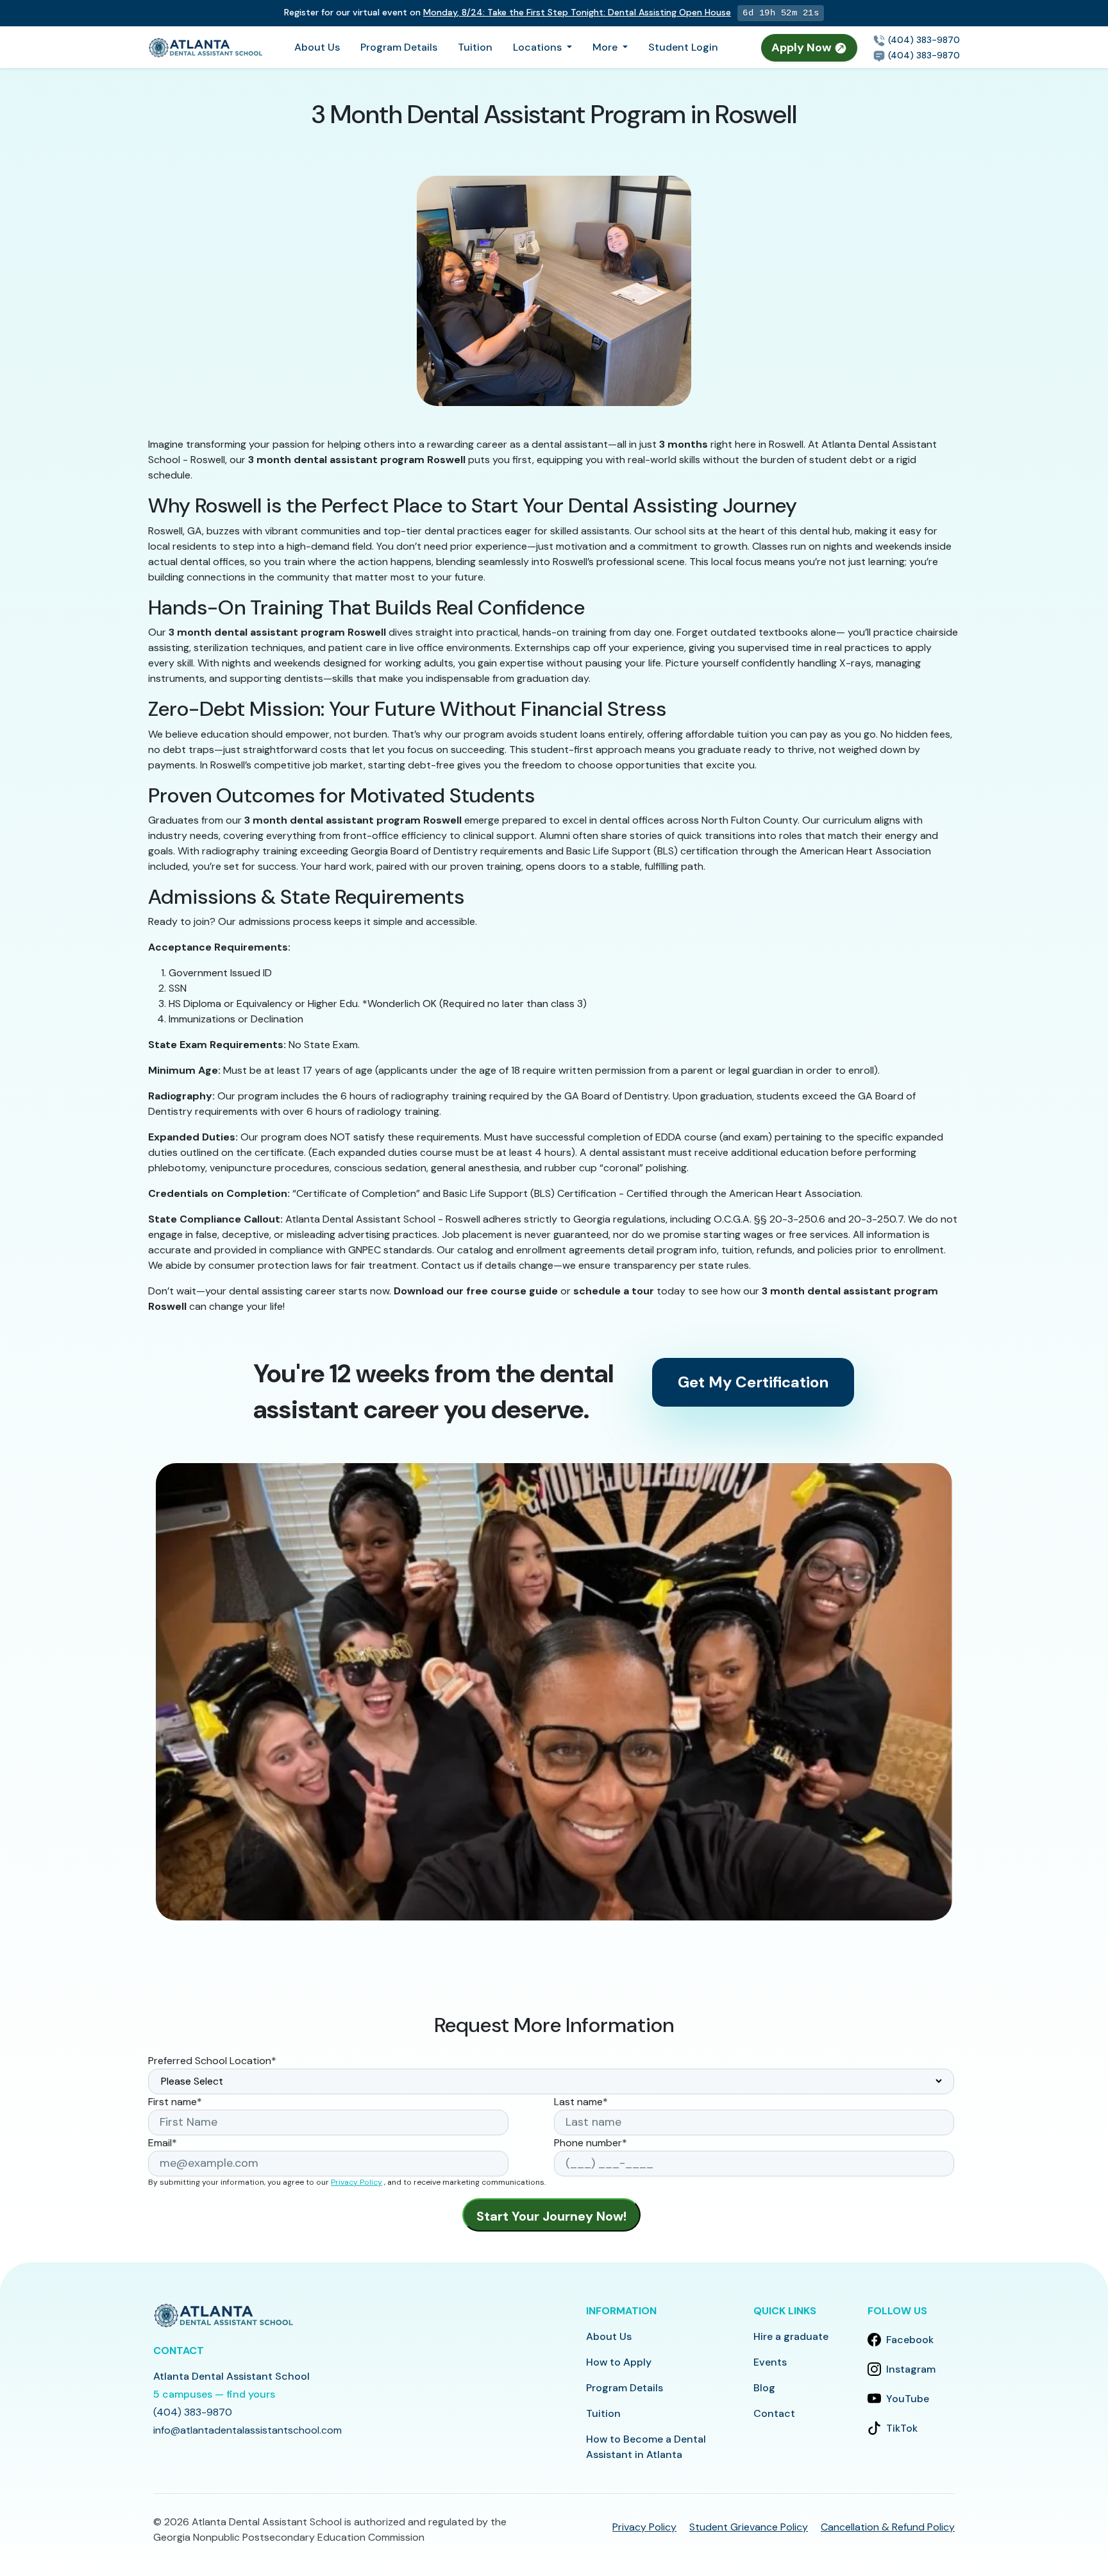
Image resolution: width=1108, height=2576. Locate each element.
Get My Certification (753, 1382)
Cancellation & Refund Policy (888, 2527)
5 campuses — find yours (214, 2394)
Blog (764, 2388)
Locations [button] (539, 47)
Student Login (683, 47)
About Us (317, 47)
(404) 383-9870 (923, 40)
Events (770, 2362)
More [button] (606, 47)
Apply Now (803, 47)
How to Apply (619, 2362)
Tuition (475, 47)
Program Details (399, 47)
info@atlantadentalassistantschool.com (248, 2430)
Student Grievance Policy (749, 2527)
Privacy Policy (357, 2182)
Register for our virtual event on (508, 12)
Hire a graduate (791, 2336)
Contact (774, 2413)
